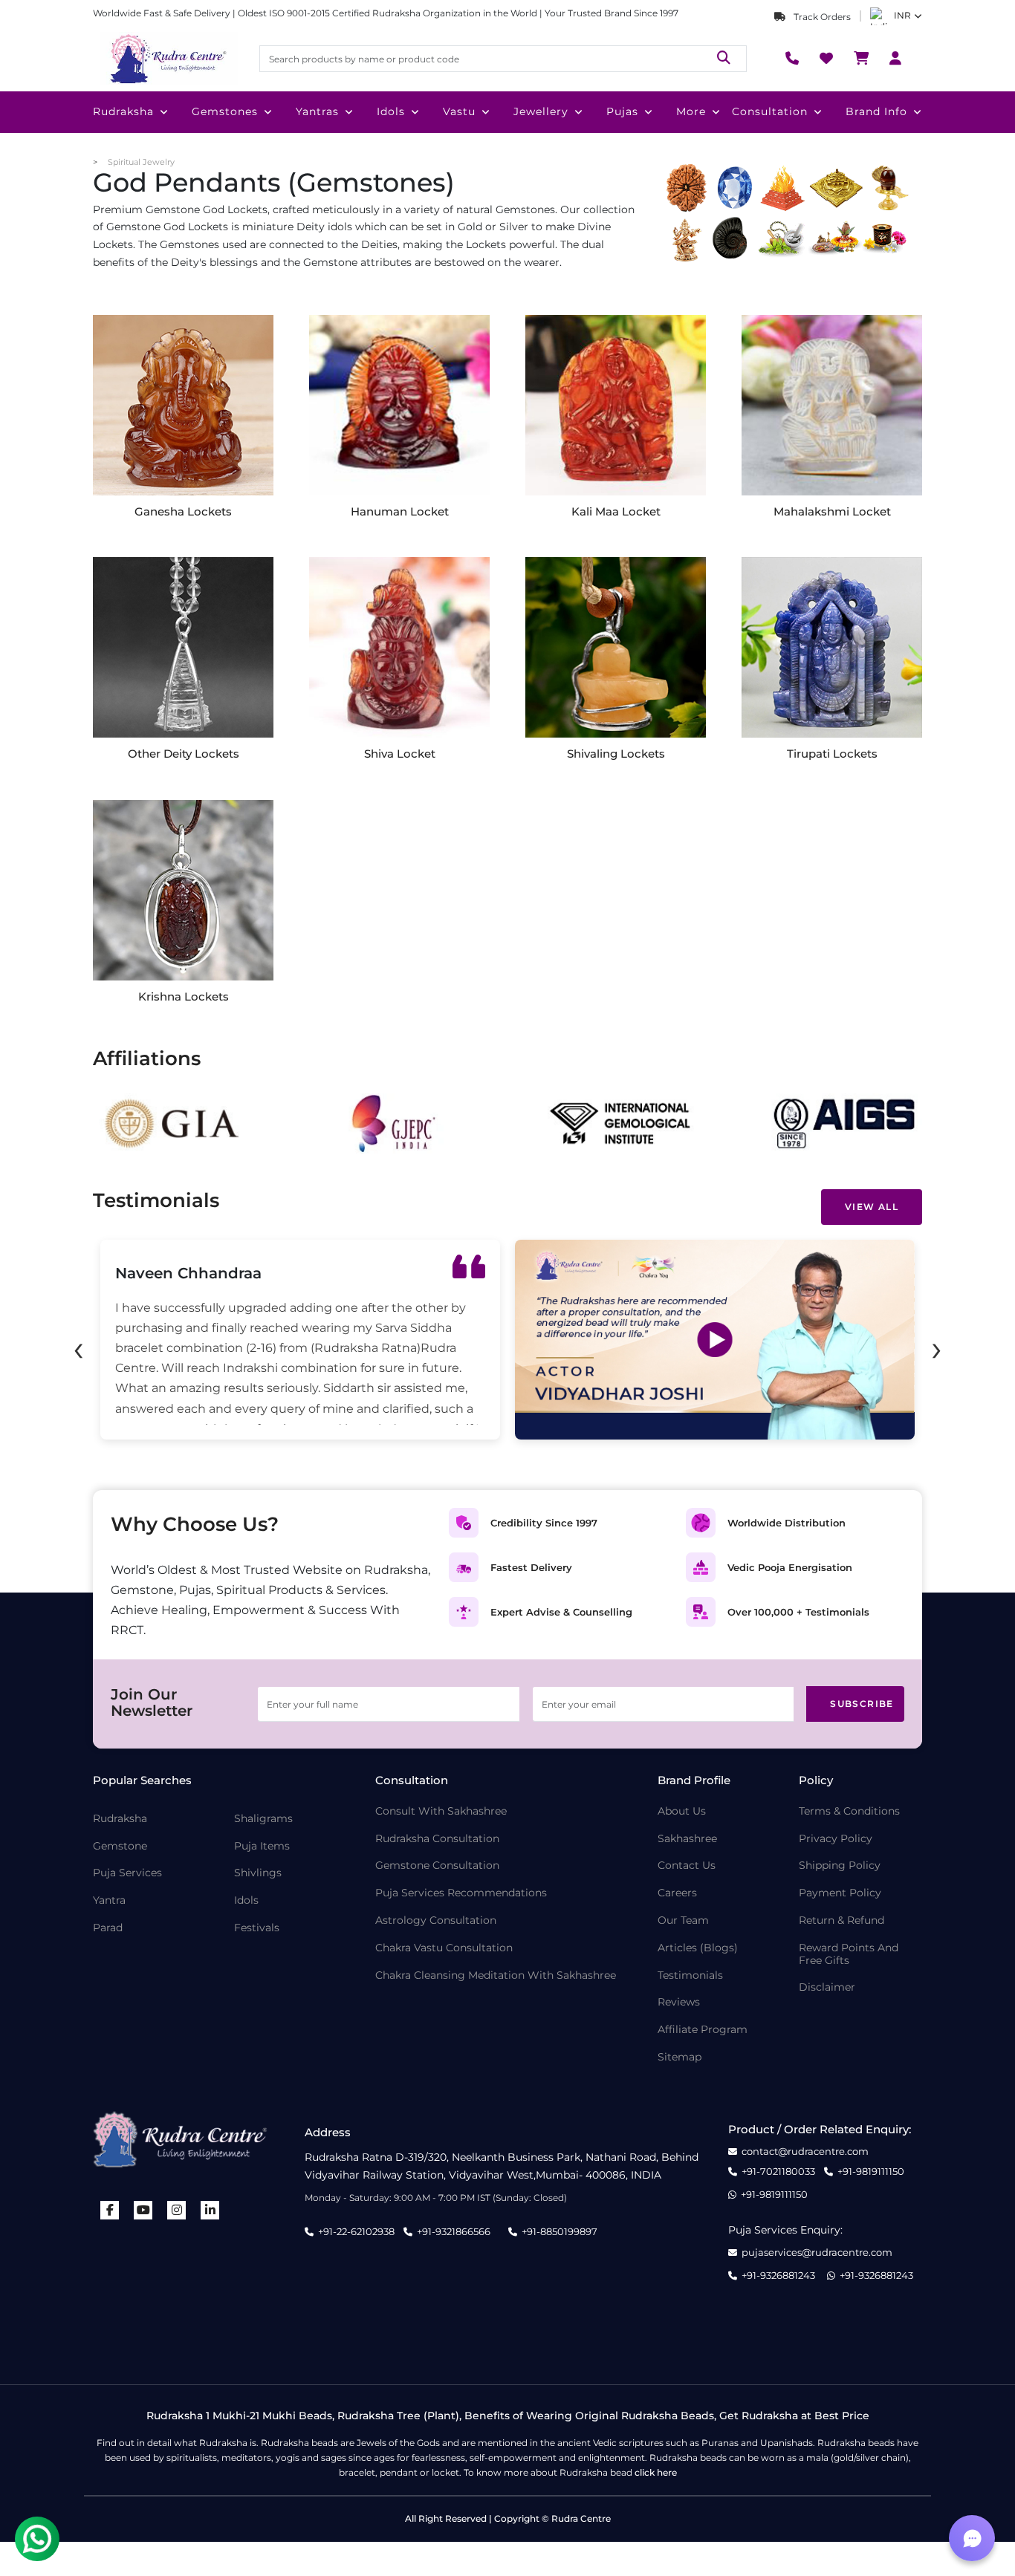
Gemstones (225, 111)
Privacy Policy (836, 1839)
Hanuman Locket (400, 511)
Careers (677, 1893)
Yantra (109, 1900)
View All (872, 1207)
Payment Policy (840, 1893)
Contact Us (687, 1866)
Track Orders (821, 17)
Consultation (770, 111)
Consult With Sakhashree (441, 1811)
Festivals (257, 1928)
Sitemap (680, 2057)
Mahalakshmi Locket (832, 511)
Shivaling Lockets (616, 754)
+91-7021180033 (778, 2172)
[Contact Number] (792, 59)
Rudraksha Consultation (437, 1839)
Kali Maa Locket (616, 511)
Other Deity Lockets (184, 754)
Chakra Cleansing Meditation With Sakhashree (496, 1975)
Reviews (679, 2002)
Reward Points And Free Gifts (849, 1954)
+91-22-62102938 (356, 2231)
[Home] (167, 59)
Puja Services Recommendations (461, 1893)
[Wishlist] (826, 59)
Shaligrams (263, 1819)
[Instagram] (177, 2210)
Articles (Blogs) (698, 1948)
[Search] (724, 58)
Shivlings (258, 1873)
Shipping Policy (840, 1866)
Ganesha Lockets (183, 511)
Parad (108, 1928)
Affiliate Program (703, 2030)
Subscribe (862, 1704)
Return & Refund (841, 1920)
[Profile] (895, 59)
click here (656, 2472)
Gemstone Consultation (437, 1866)
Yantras (317, 111)
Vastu (459, 111)
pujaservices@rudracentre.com (817, 2253)
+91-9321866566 (454, 2231)
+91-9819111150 (871, 2172)
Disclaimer (827, 1987)
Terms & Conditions (849, 1811)
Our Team (683, 1920)
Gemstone (120, 1846)
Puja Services (127, 1873)
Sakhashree (687, 1839)
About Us (682, 1811)
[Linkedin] (210, 2210)
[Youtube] (143, 2210)
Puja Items (262, 1846)
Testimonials (690, 1975)
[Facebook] (110, 2210)
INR (902, 15)
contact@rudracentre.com (805, 2151)
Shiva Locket (400, 754)
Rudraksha (123, 111)
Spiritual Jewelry (141, 162)
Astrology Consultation (436, 1920)
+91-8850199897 (560, 2231)
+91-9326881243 (778, 2276)
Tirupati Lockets (832, 754)
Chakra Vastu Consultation (444, 1948)
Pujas (622, 111)
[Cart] (861, 59)
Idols (391, 111)
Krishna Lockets (184, 996)
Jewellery (541, 111)
